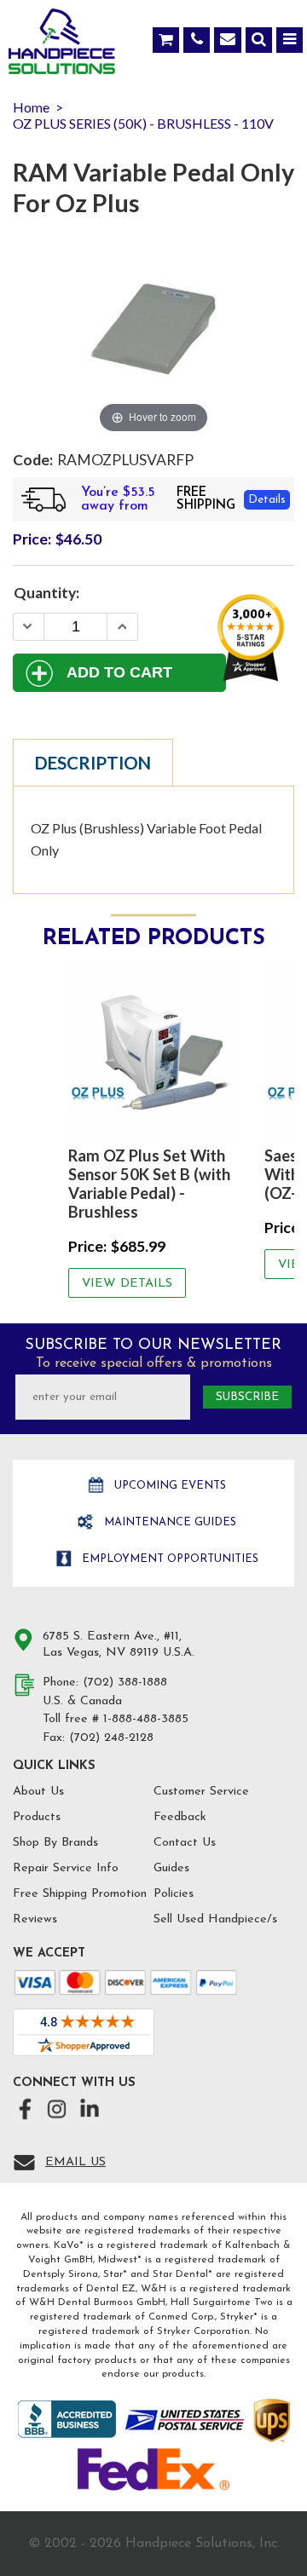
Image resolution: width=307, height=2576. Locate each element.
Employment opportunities (168, 1559)
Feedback (180, 1817)
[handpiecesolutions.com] (62, 45)
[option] (153, 1128)
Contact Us (185, 1843)
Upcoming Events (168, 1486)
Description (93, 763)
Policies (174, 1894)
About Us (38, 1792)
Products (37, 1817)
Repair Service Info (66, 1868)
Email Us (75, 2162)
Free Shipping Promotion (80, 1894)
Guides (171, 1868)
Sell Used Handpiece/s (215, 1919)
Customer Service (201, 1792)
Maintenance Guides (168, 1522)
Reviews (35, 1919)
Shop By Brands (55, 1843)
